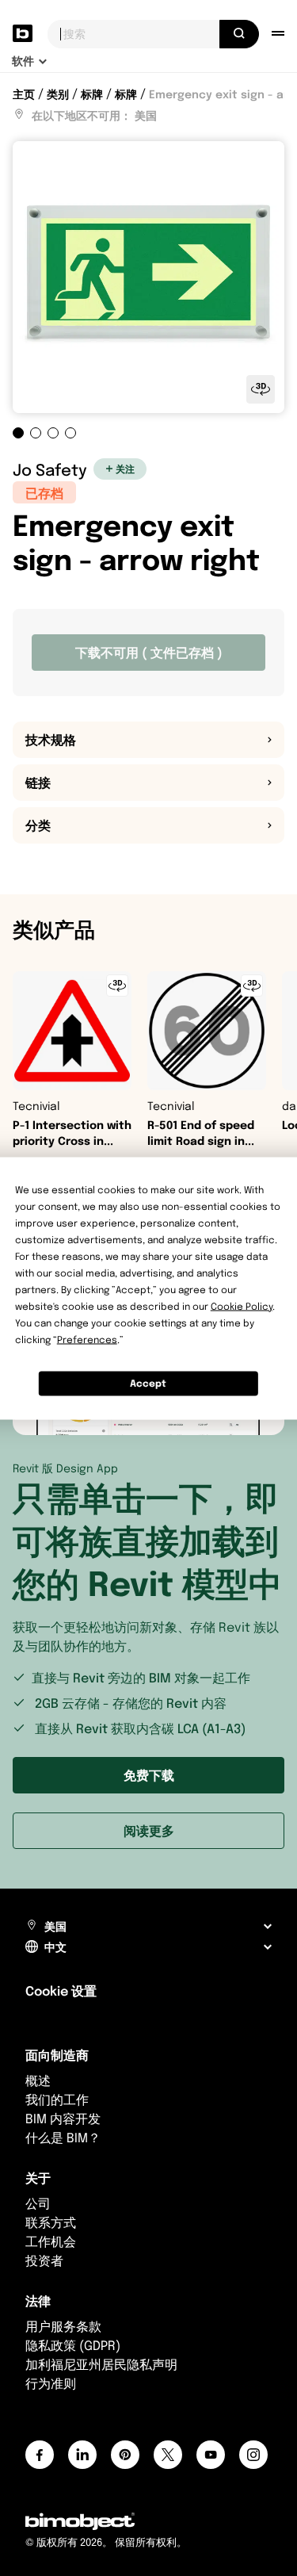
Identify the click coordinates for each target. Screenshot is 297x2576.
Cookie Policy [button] (242, 1305)
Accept (148, 1383)
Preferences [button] (87, 1339)
